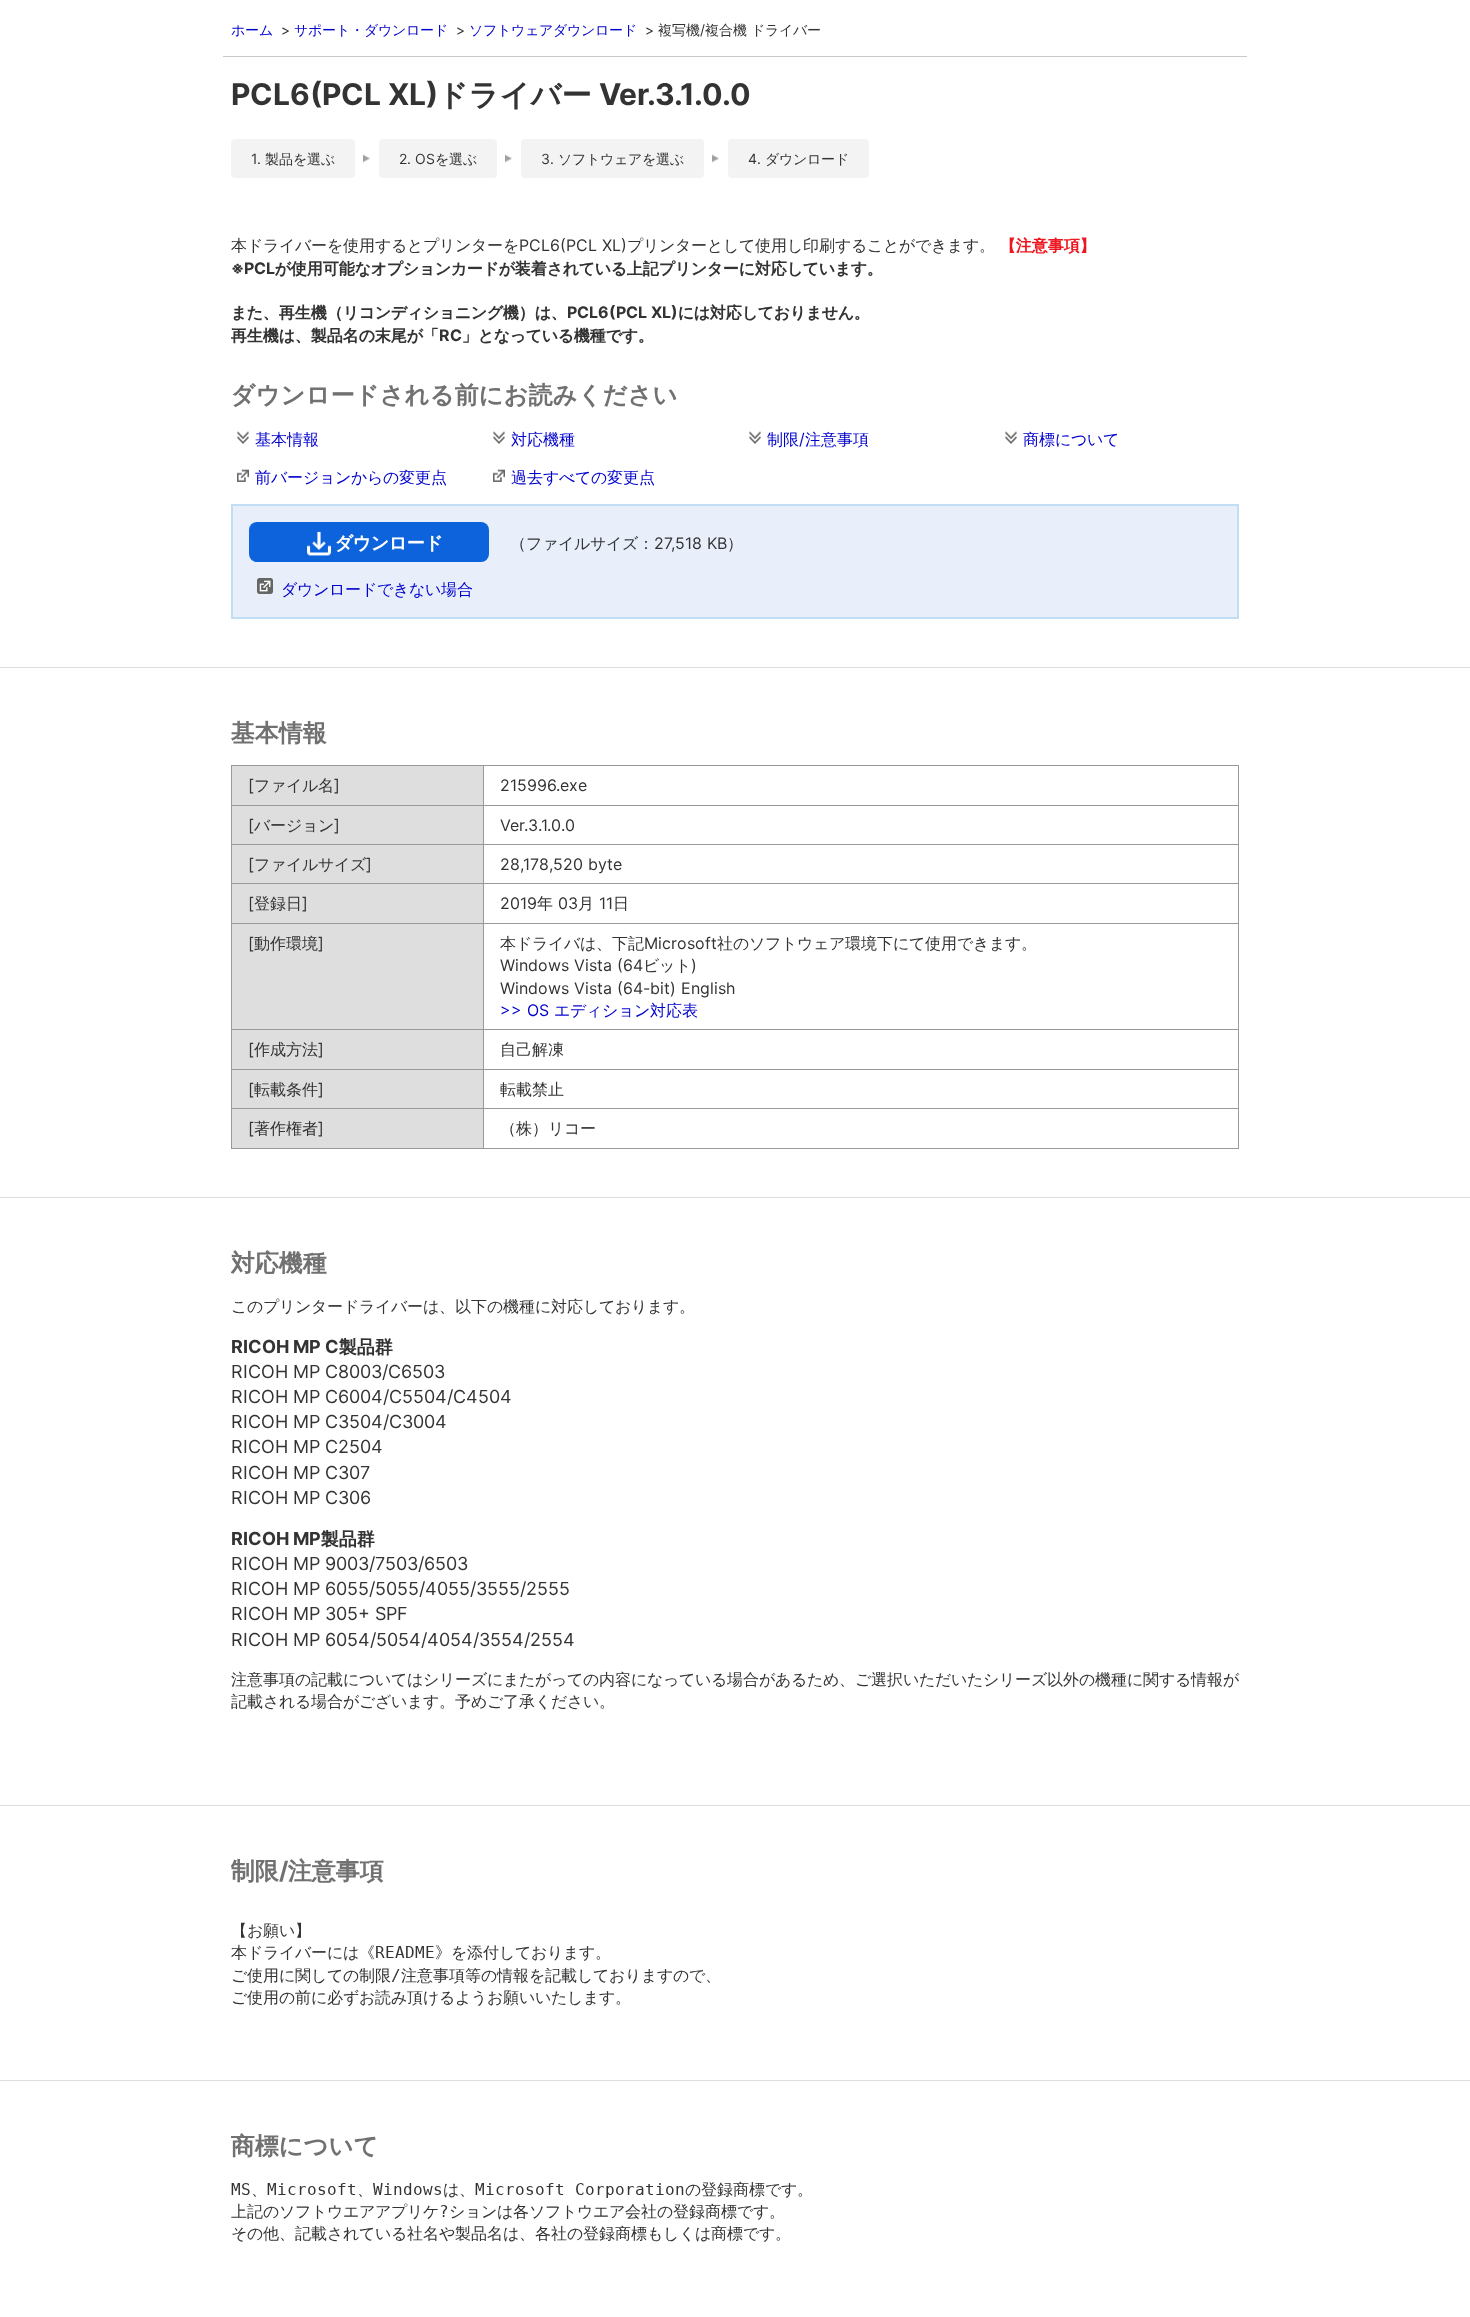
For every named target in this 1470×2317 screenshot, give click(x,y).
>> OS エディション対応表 (599, 1010)
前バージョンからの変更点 (351, 477)
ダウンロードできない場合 (377, 589)
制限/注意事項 (818, 439)
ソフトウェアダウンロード (553, 29)
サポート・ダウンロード (371, 29)
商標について (1071, 439)
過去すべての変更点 (583, 477)
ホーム (252, 29)
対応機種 (543, 439)
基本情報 (287, 439)
